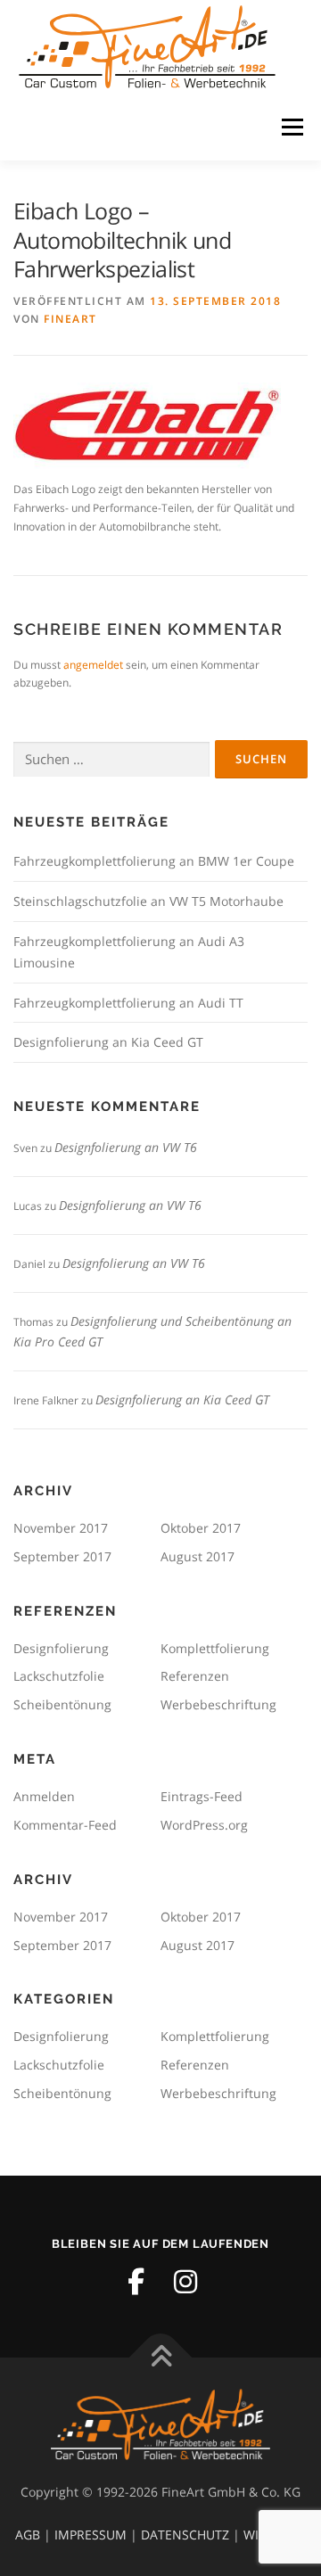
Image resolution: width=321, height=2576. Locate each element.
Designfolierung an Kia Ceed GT (108, 1042)
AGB (28, 2535)
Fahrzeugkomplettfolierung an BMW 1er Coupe (154, 861)
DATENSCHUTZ (185, 2535)
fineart (70, 319)
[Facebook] (136, 2282)
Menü (291, 127)
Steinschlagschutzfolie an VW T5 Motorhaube (148, 901)
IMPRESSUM (91, 2535)
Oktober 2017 (201, 1528)
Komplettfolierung (215, 1648)
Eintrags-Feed (202, 1796)
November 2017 (61, 1528)
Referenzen (195, 1676)
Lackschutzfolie (59, 1676)
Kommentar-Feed (65, 1825)
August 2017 (198, 1556)
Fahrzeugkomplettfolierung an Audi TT (128, 1003)
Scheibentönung (62, 1704)
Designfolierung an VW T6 (126, 1147)
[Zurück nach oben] (161, 2358)
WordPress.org (204, 1825)
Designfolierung (61, 1648)
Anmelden (44, 1796)
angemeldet (93, 665)
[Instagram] (185, 2282)
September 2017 (62, 1556)
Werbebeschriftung (218, 1704)
